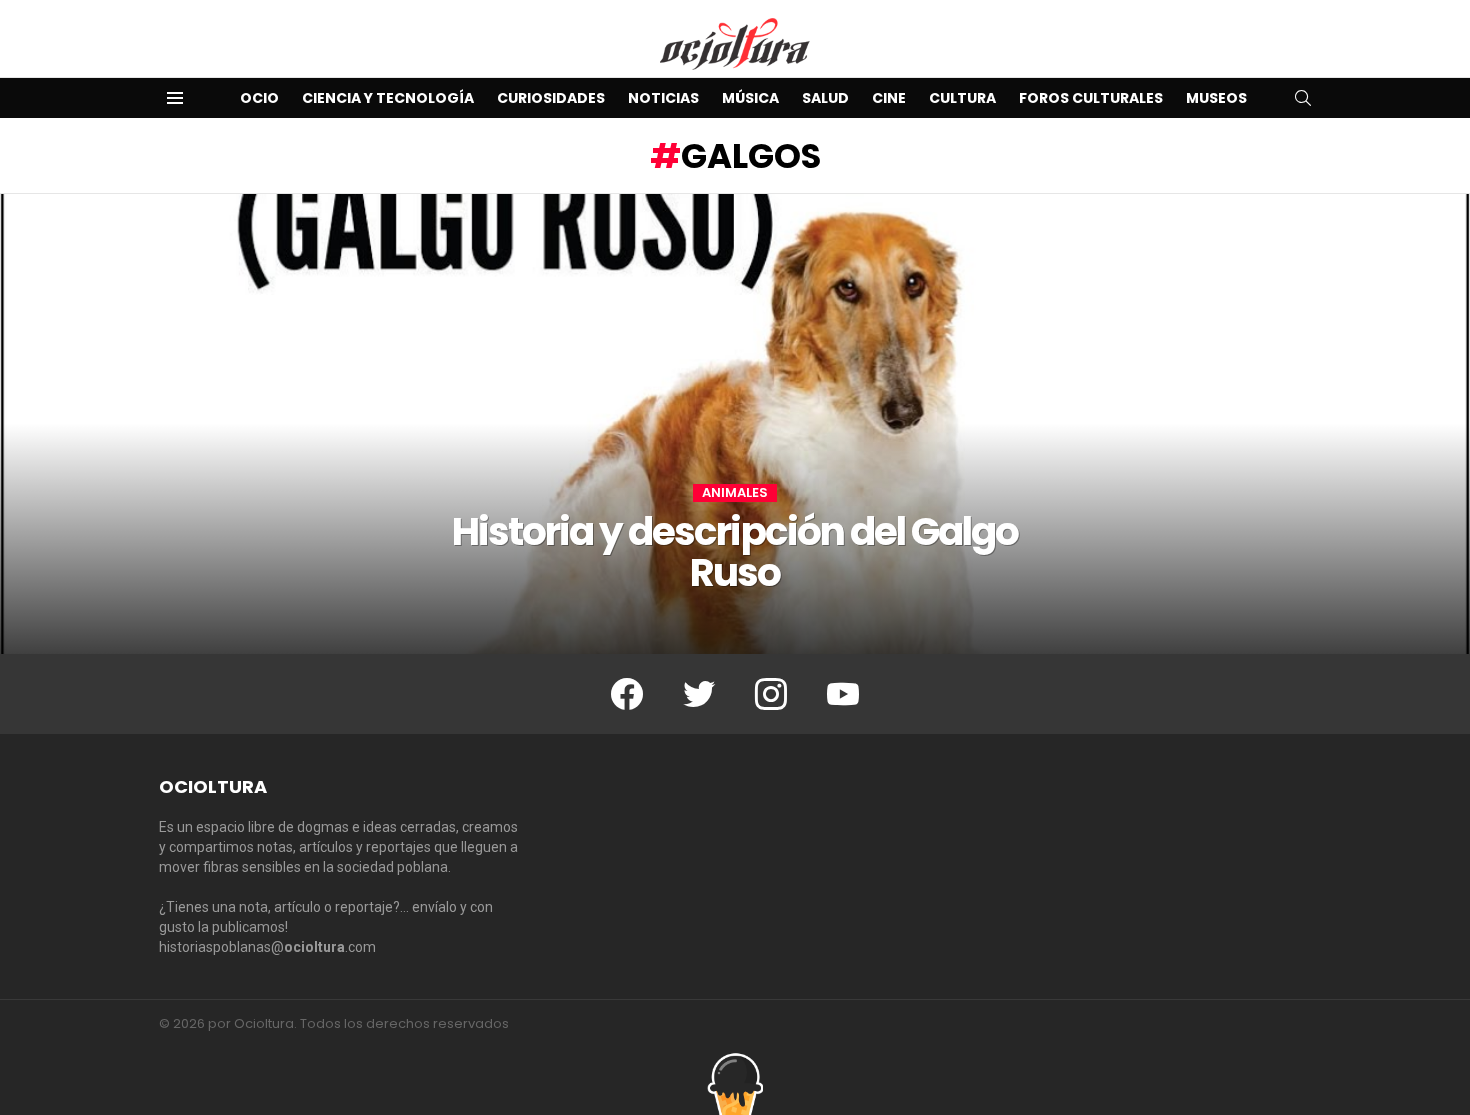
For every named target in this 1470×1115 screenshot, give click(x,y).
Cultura (962, 98)
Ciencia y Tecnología (388, 98)
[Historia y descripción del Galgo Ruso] (735, 424)
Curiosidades (551, 98)
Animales (735, 493)
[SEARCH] (1303, 98)
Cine (889, 98)
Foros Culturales (1091, 98)
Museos (1216, 98)
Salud (825, 98)
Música (750, 98)
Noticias (663, 98)
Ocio (259, 98)
